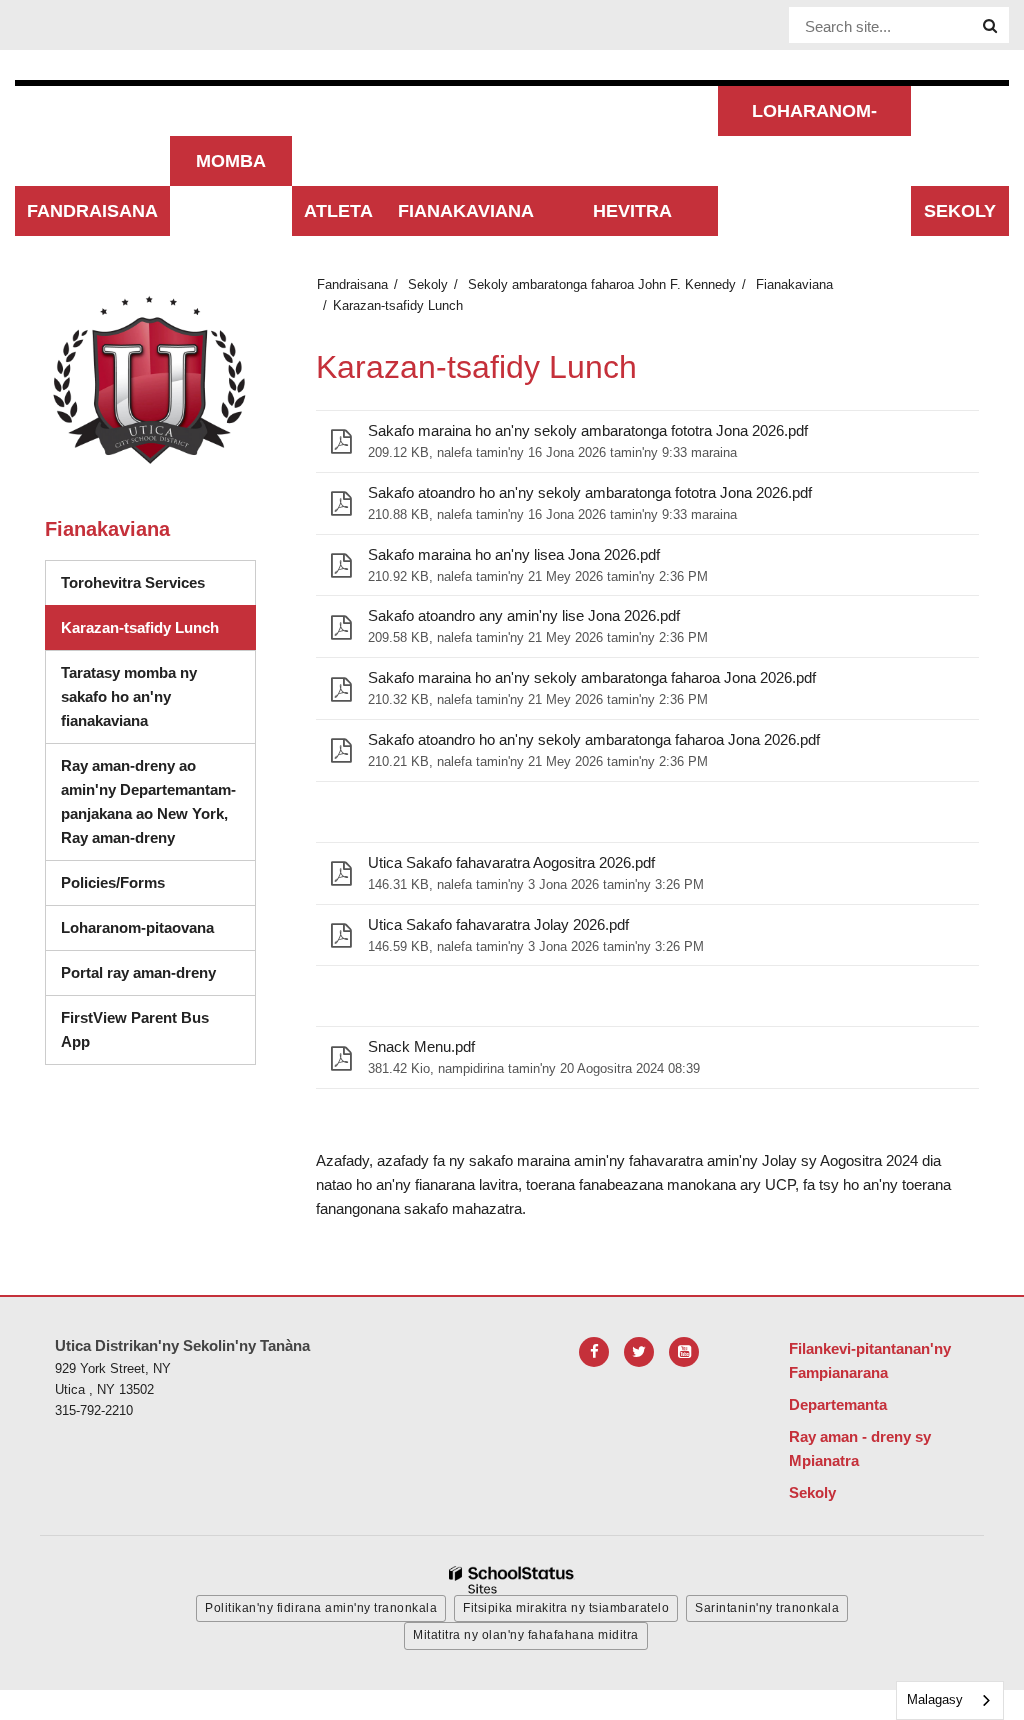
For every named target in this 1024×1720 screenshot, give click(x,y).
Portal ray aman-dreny (138, 972)
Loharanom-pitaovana (137, 927)
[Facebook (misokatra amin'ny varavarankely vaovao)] (594, 1352)
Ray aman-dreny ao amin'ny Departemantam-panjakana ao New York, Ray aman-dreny (158, 808)
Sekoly (428, 284)
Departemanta (838, 1404)
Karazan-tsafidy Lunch (140, 627)
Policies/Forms (113, 882)
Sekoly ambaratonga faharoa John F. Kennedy (602, 284)
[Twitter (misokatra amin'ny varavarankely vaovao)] (639, 1352)
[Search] (990, 26)
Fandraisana (352, 284)
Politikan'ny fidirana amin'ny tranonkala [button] (321, 1608)
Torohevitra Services (133, 582)
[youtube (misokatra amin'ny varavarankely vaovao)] (684, 1352)
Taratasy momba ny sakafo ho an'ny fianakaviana (129, 696)
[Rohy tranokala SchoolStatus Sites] (512, 1580)
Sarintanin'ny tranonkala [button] (767, 1608)
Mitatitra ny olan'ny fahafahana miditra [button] (526, 1635)
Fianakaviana (794, 284)
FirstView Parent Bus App (135, 1029)
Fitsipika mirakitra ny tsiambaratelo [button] (566, 1608)
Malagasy (935, 1699)
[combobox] (950, 1700)
